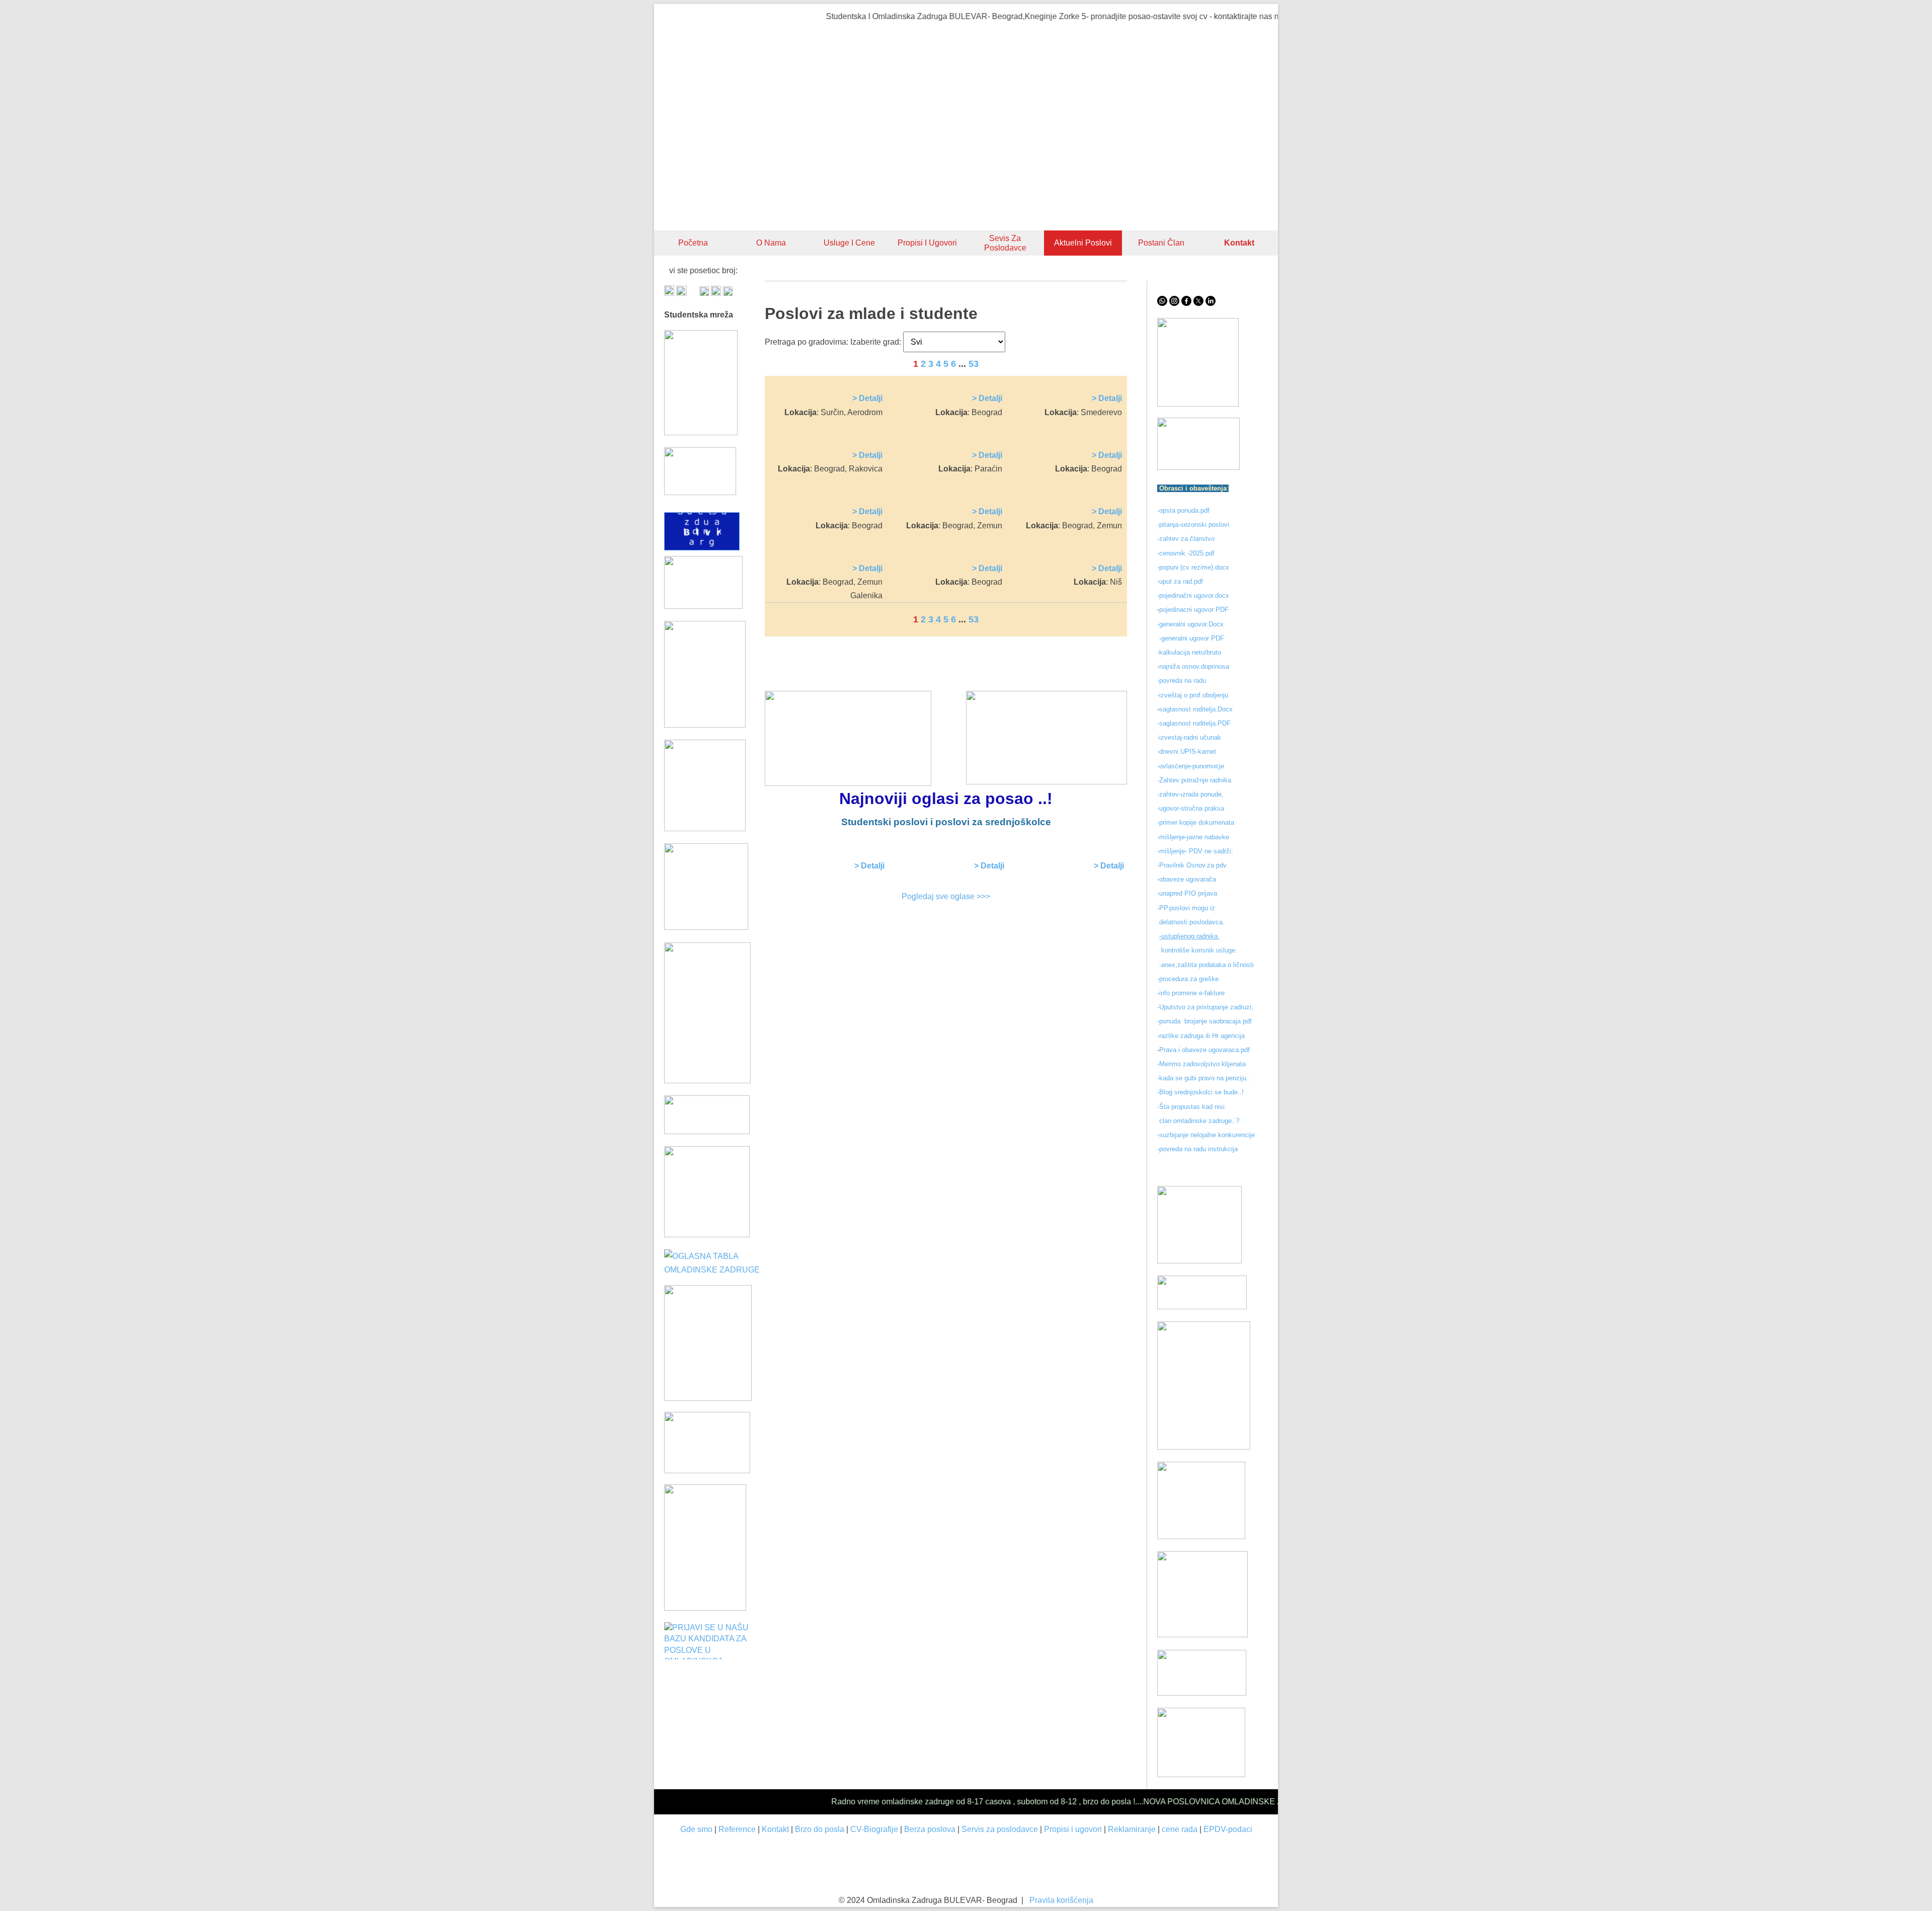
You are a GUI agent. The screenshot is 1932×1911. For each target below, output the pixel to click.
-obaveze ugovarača (1187, 879)
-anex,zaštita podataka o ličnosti (1206, 965)
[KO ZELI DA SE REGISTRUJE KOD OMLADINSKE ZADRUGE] (1198, 404)
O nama (771, 243)
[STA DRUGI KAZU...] (1202, 1306)
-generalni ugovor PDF (1192, 638)
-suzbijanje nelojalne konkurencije (1206, 1135)
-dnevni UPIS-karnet (1188, 751)
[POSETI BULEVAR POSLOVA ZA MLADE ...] (1202, 1693)
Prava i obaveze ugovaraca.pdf (1204, 1050)
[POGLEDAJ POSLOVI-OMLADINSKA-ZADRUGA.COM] (705, 828)
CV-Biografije (874, 1829)
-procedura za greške (1189, 979)
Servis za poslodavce (1000, 1829)
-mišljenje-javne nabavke (1193, 837)
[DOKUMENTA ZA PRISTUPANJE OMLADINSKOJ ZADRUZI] (707, 1470)
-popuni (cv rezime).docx (1193, 567)
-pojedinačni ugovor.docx (1193, 595)
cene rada (1180, 1829)
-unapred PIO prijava (1187, 893)
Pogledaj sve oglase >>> (946, 896)
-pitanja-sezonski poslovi (1193, 525)
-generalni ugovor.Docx (1190, 624)
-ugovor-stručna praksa (1191, 808)
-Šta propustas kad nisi (1191, 1107)
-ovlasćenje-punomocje (1191, 766)
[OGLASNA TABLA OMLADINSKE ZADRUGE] (714, 1270)
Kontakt (775, 1829)
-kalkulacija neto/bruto (1189, 652)
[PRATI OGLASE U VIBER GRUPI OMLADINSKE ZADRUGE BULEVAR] (707, 1081)
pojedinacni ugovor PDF (1195, 610)
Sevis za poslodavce (1005, 243)
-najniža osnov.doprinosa (1193, 666)
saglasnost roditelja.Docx (1196, 709)
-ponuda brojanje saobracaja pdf (1204, 1021)
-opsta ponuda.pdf (1183, 510)
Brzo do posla (820, 1829)
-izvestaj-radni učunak (1190, 737)
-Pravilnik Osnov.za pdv (1192, 865)
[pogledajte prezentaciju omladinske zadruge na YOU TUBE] (1199, 1261)
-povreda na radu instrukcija (1197, 1149)
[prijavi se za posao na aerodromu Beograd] (707, 1235)
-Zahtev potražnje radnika (1194, 780)
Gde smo (696, 1829)
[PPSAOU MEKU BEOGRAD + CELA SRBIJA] (705, 725)
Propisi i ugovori (927, 243)
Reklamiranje (1132, 1829)
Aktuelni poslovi (1083, 243)
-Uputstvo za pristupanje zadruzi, (1206, 1007)
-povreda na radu (1182, 681)
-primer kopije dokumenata (1196, 822)
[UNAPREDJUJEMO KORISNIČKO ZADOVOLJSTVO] (1201, 1536)
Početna (693, 243)
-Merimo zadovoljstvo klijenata (1201, 1064)
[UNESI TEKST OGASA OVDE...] (705, 1608)
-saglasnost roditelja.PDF (1194, 723)
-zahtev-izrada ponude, (1190, 794)
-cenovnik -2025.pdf (1186, 553)
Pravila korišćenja (1061, 1900)
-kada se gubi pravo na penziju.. (1204, 1078)
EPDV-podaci (1228, 1829)
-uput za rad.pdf (1180, 581)
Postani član (1161, 243)
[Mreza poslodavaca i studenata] (701, 432)
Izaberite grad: (876, 342)
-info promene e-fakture (1191, 993)
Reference (737, 1829)
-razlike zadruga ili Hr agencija (1202, 1036)
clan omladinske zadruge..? (1198, 1121)
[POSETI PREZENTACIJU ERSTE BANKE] (708, 1398)
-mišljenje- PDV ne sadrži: (1195, 851)
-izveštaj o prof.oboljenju (1193, 695)
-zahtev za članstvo (1186, 539)
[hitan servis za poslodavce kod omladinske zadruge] (1198, 467)
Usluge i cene (849, 243)
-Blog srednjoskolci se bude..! (1200, 1092)
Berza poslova (930, 1829)
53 (974, 364)
